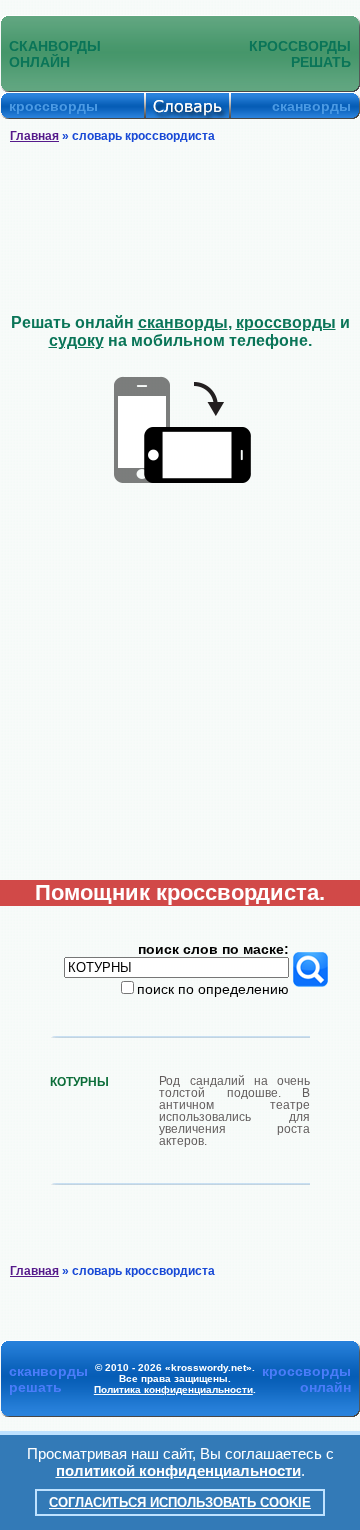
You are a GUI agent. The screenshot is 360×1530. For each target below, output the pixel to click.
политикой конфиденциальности (178, 1470)
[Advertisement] (180, 229)
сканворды (183, 322)
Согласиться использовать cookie (180, 1502)
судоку (76, 340)
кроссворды (286, 322)
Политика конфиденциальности (173, 1389)
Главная (34, 136)
